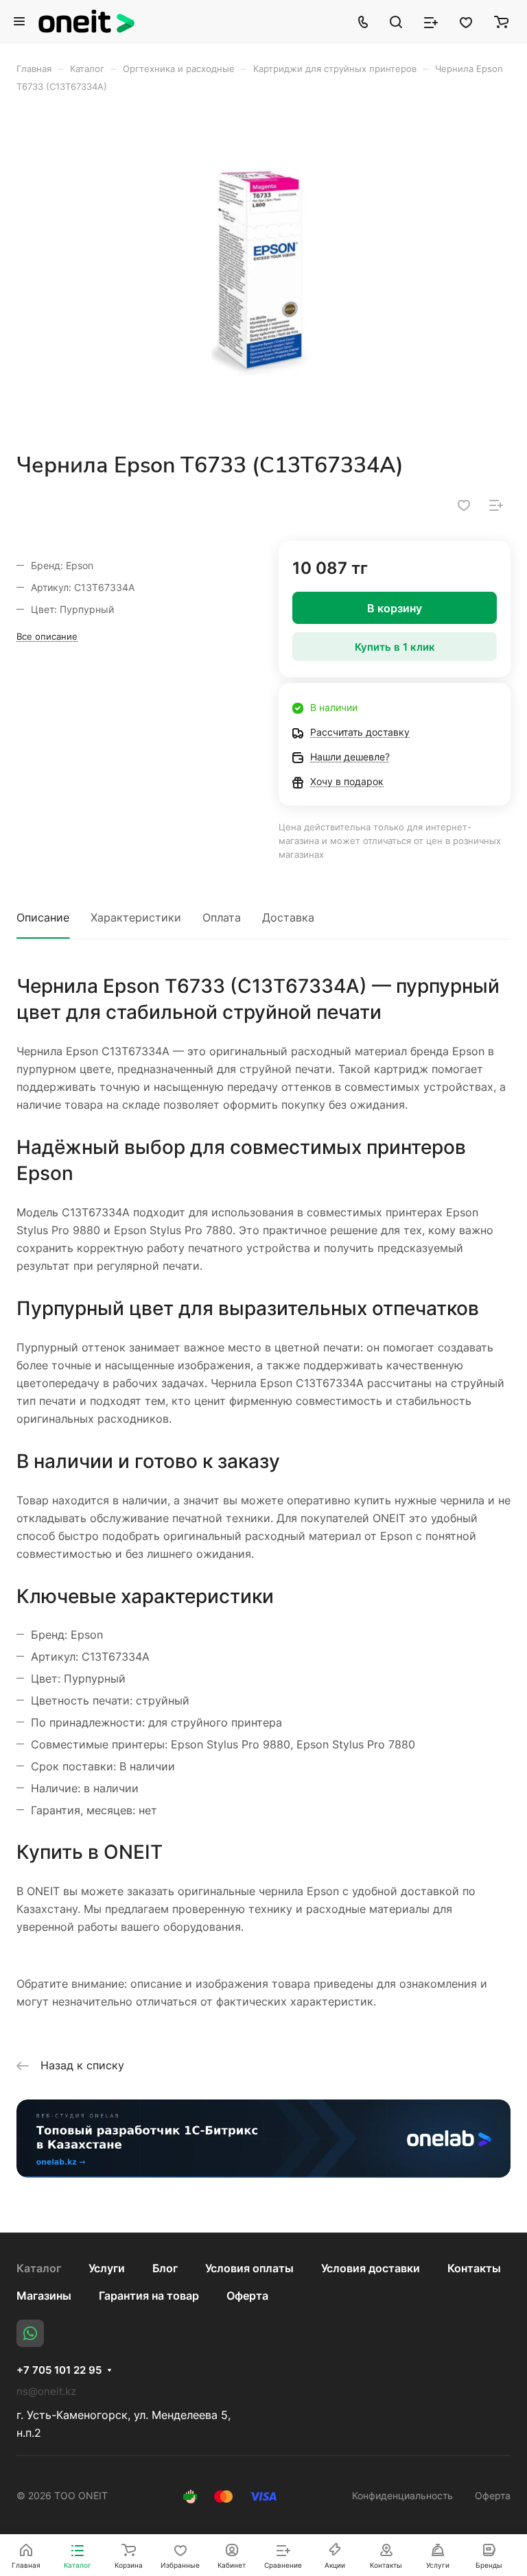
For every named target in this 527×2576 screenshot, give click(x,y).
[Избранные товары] (466, 21)
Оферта (247, 2296)
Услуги (107, 2268)
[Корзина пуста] (501, 21)
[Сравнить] (496, 505)
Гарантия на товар (149, 2296)
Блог (165, 2268)
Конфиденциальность (402, 2495)
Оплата (222, 917)
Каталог (39, 2268)
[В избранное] (464, 505)
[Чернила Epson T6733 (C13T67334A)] (263, 272)
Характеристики (136, 917)
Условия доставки (371, 2268)
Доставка (288, 917)
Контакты (474, 2268)
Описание (43, 917)
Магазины (44, 2296)
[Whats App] (30, 2333)
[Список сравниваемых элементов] (431, 21)
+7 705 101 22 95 (59, 2370)
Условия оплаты (249, 2268)
